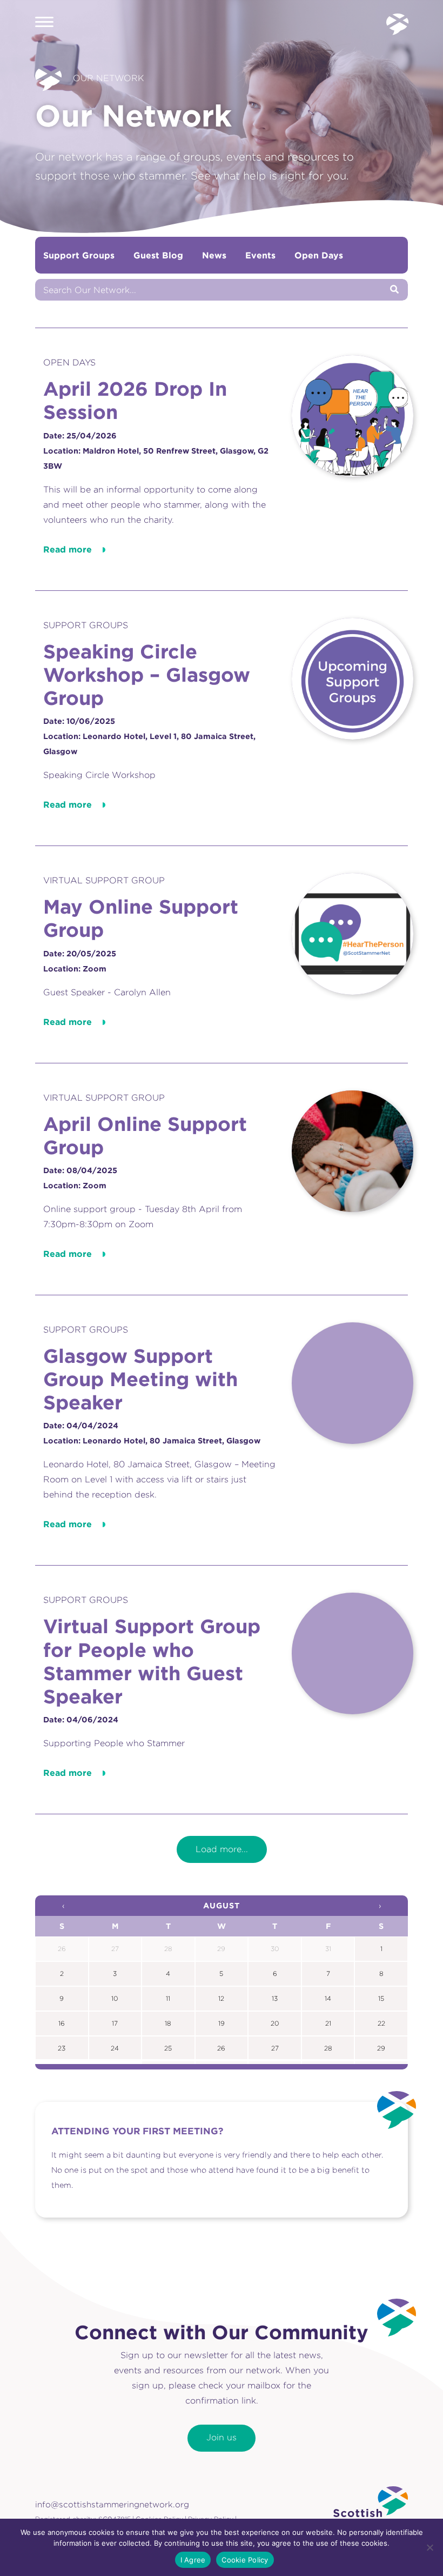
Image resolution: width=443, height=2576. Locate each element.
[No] (429, 2547)
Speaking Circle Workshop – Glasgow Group (147, 674)
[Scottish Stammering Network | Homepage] (371, 2510)
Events (260, 255)
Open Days (319, 255)
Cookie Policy (245, 2560)
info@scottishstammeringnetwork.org (112, 2504)
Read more (68, 549)
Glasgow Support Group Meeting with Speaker (140, 1379)
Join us (222, 2437)
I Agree (193, 2560)
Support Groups (79, 255)
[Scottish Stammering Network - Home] (397, 24)
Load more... (222, 1849)
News (214, 255)
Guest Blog (158, 255)
